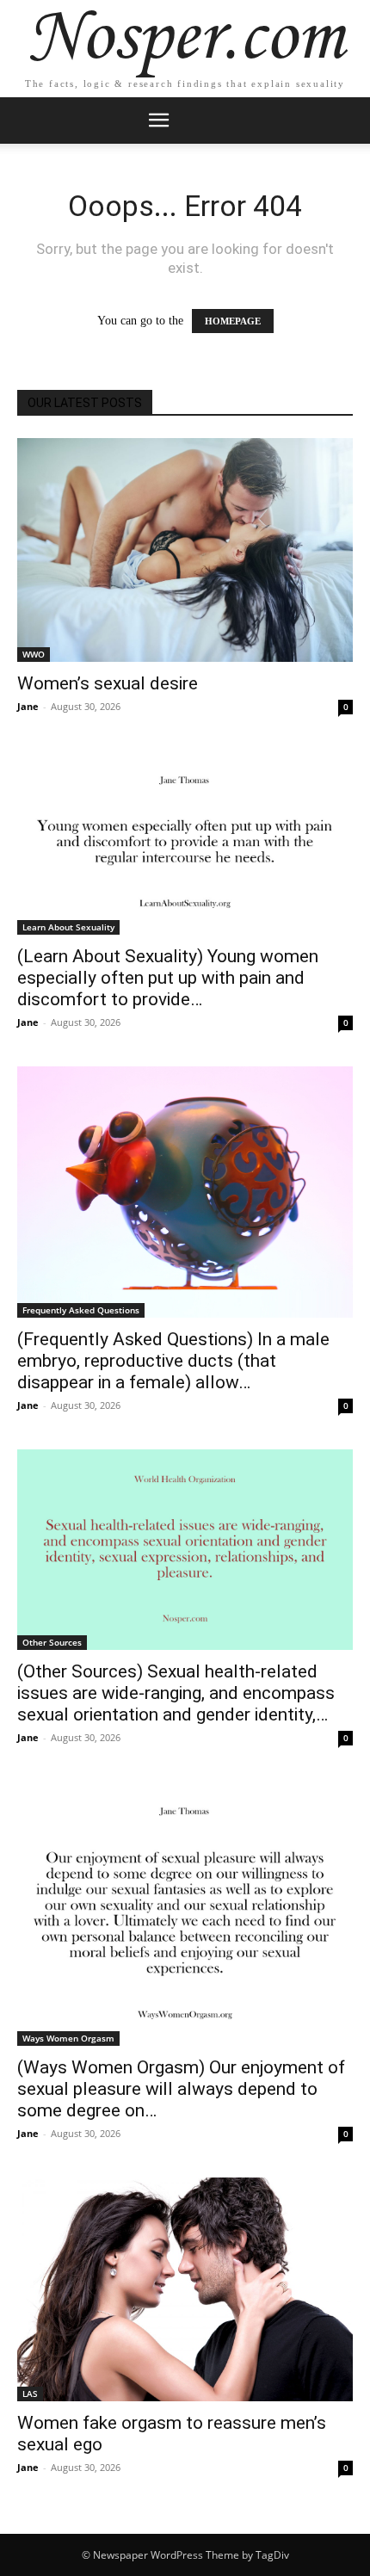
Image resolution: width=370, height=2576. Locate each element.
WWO (34, 654)
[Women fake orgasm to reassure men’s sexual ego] (185, 2289)
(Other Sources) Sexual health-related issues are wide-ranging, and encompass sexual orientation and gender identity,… (176, 1693)
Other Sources (52, 1642)
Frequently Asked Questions (81, 1310)
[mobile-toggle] (158, 120)
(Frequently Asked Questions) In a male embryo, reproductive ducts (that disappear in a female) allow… (173, 1361)
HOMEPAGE (233, 321)
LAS (30, 2394)
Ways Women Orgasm (68, 2038)
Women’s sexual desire (108, 683)
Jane (28, 706)
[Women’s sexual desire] (185, 550)
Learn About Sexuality (68, 927)
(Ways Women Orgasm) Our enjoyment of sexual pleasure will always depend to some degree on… (181, 2089)
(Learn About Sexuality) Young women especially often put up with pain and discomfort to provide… (168, 978)
